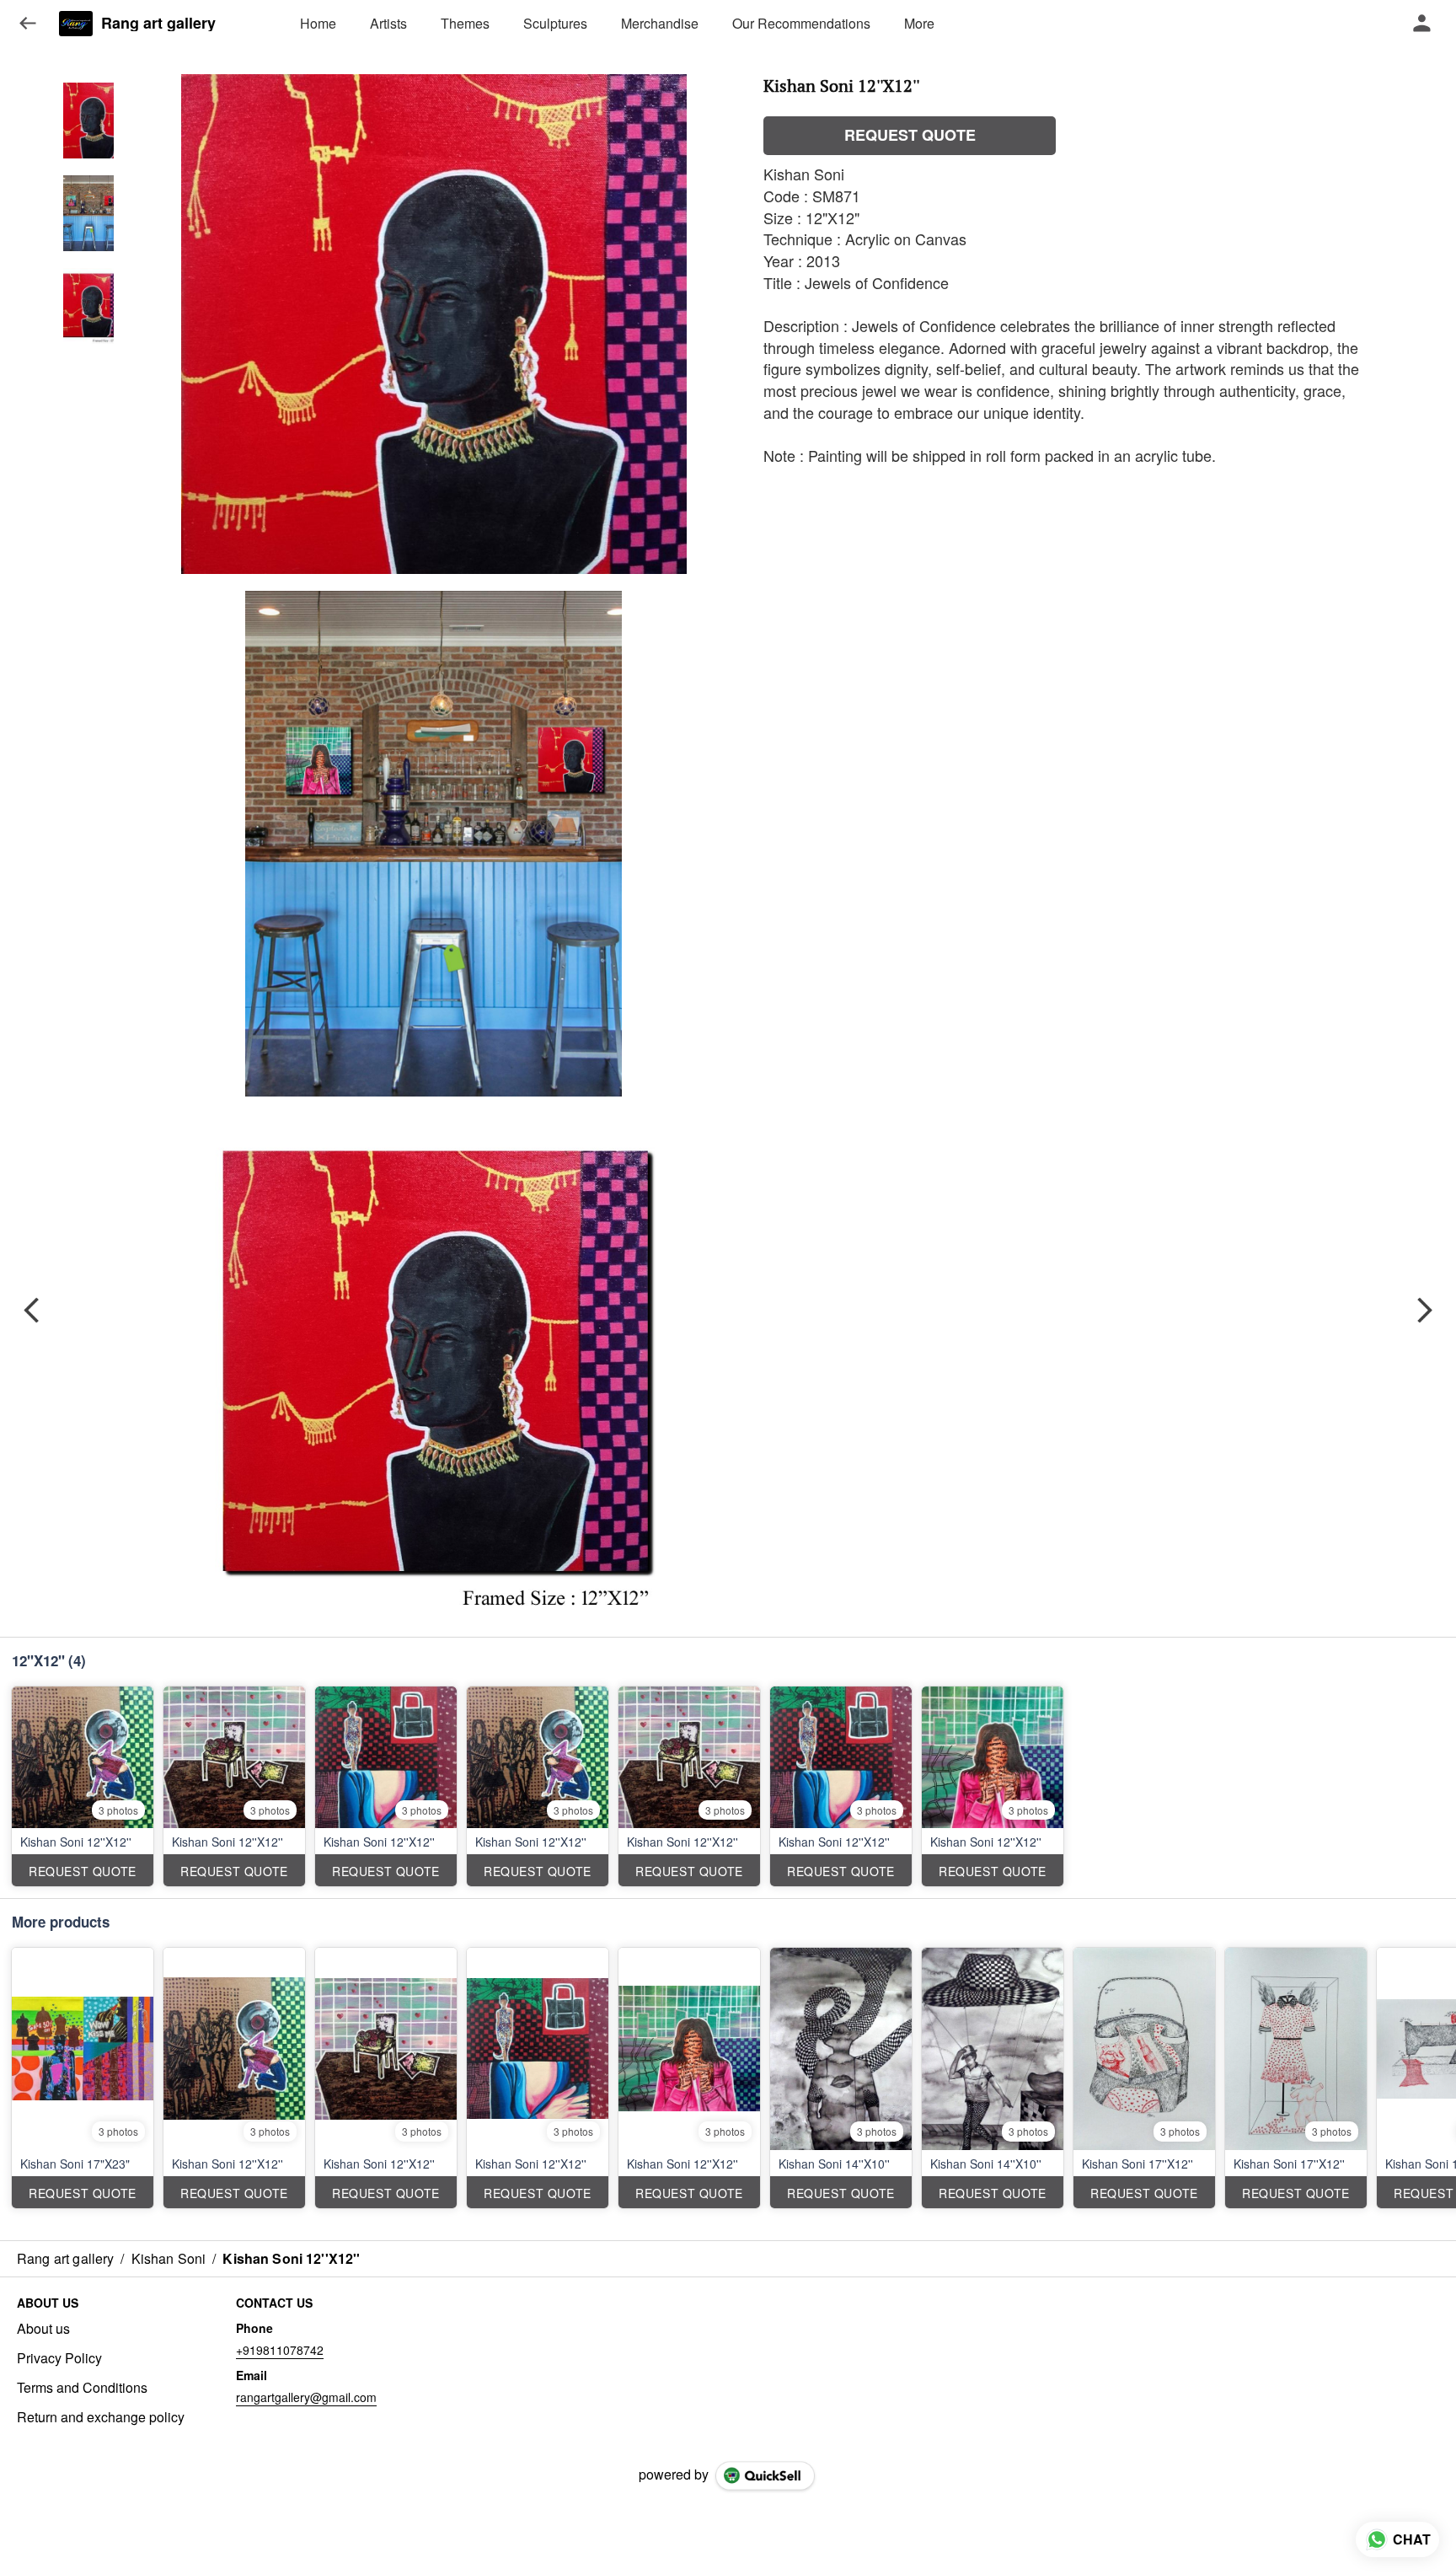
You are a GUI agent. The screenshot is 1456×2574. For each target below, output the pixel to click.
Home (318, 23)
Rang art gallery (158, 24)
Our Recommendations (801, 23)
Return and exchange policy (101, 2417)
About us (43, 2329)
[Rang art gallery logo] (76, 24)
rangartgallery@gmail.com (306, 2397)
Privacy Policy (59, 2358)
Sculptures (555, 23)
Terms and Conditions (82, 2388)
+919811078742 (280, 2350)
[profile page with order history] (1422, 24)
